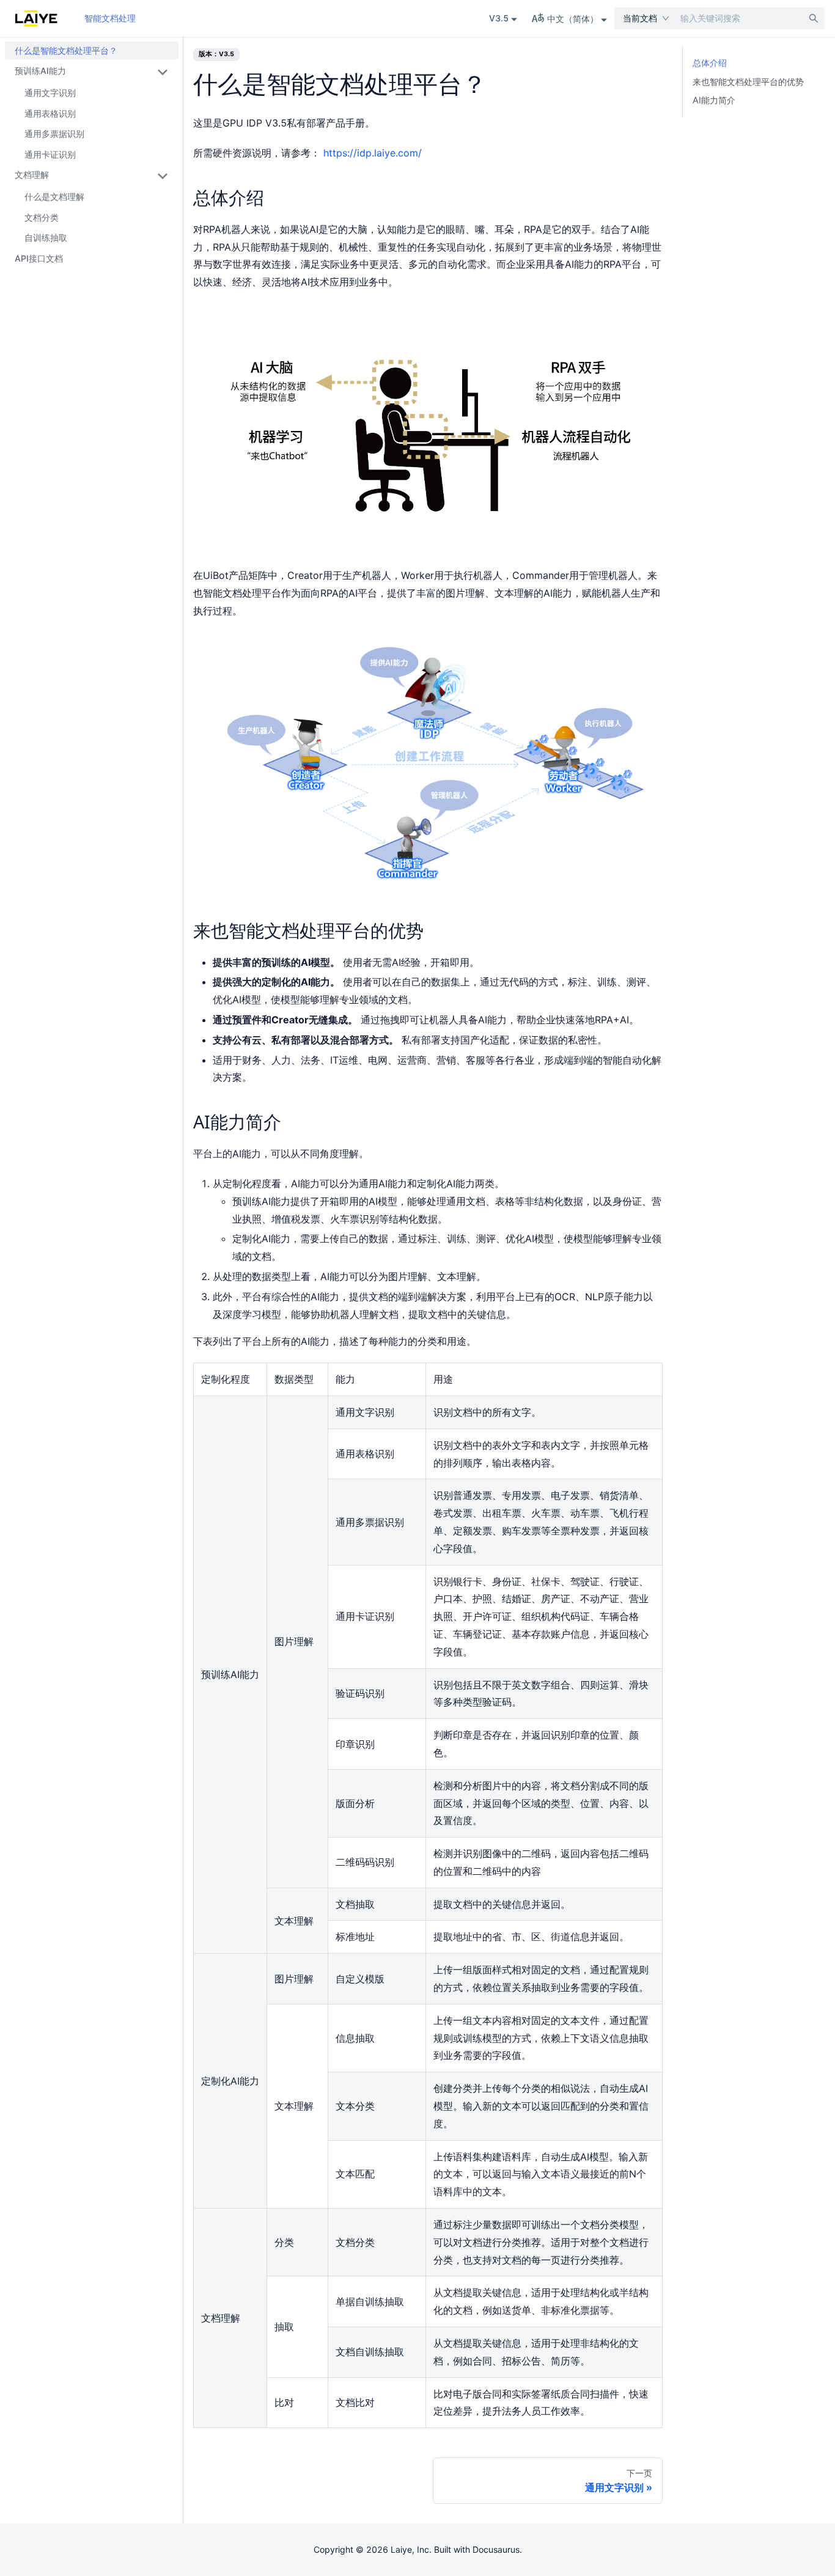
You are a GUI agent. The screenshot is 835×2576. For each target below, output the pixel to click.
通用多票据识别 (54, 134)
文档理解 (32, 175)
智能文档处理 (110, 18)
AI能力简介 (714, 100)
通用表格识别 (50, 113)
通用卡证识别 (50, 154)
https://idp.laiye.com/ (373, 153)
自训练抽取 (46, 238)
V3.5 (499, 18)
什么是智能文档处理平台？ (66, 50)
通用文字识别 (50, 93)
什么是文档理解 (54, 197)
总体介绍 (710, 63)
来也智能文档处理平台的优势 (748, 82)
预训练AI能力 (40, 71)
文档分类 (42, 217)
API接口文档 (39, 258)
